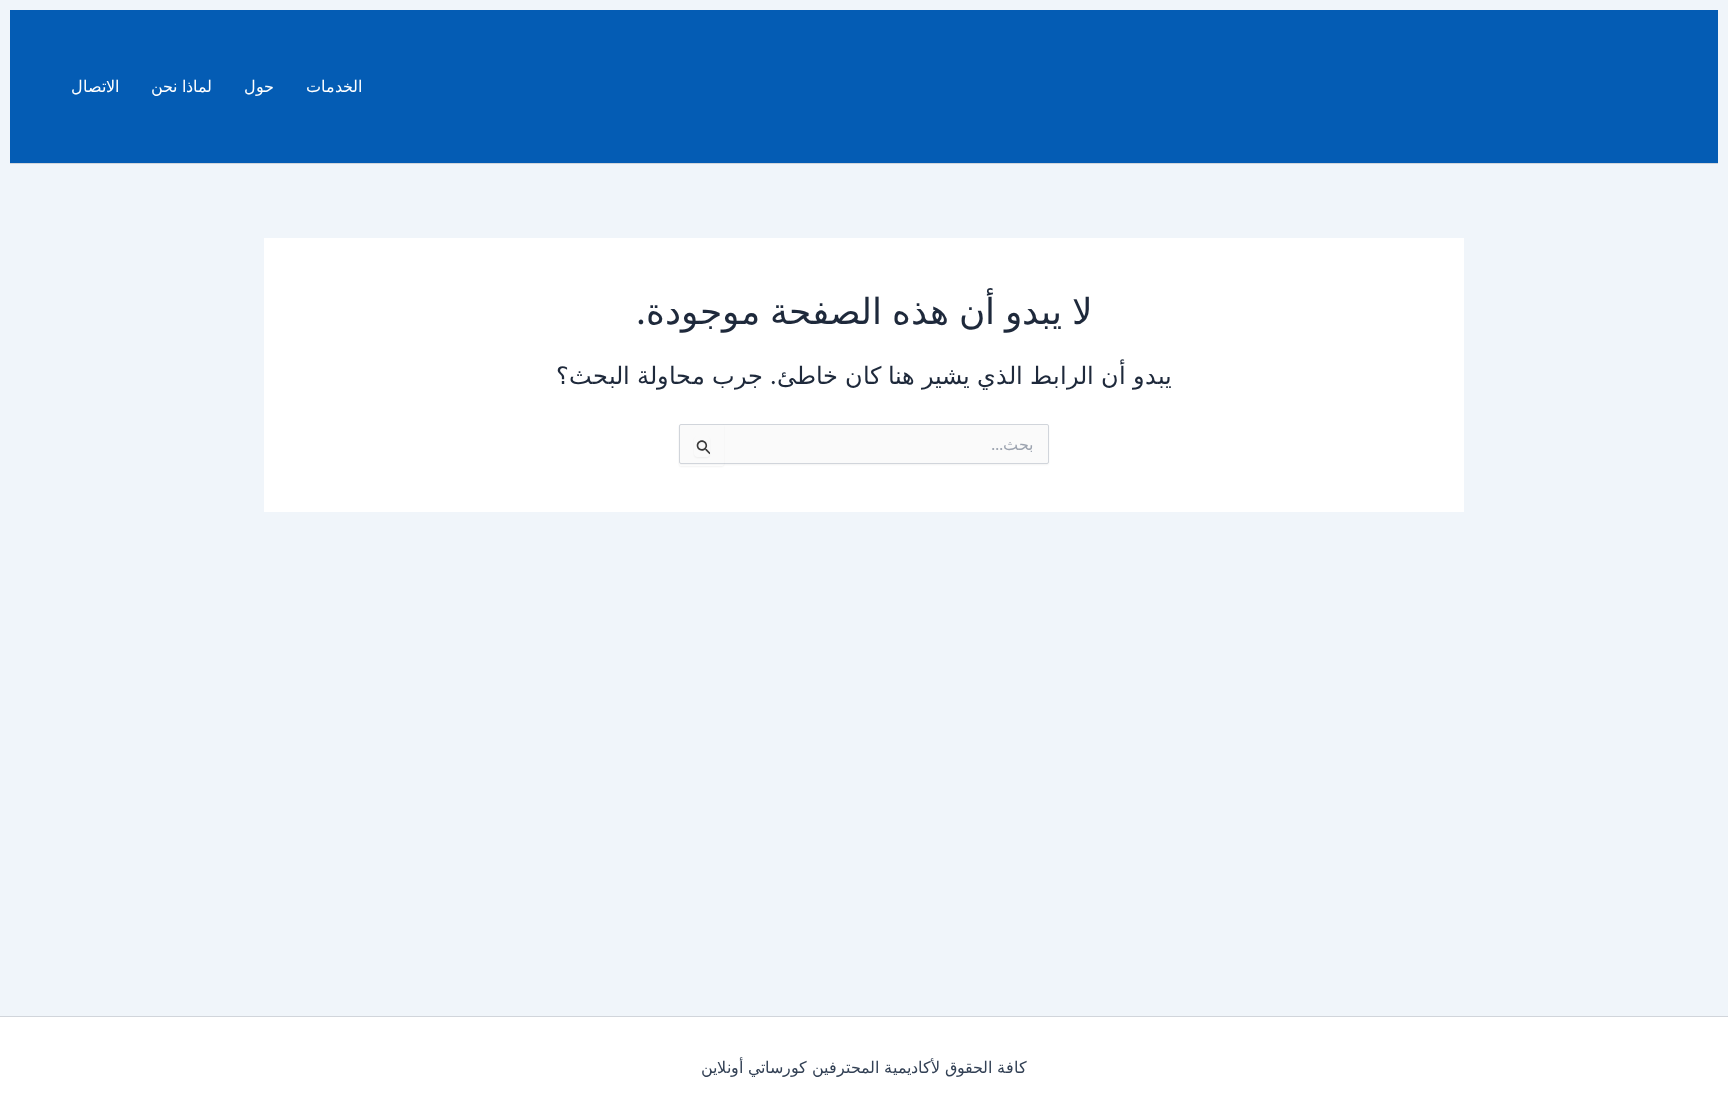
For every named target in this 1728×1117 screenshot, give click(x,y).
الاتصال (95, 86)
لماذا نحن (181, 86)
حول (259, 86)
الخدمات (334, 86)
